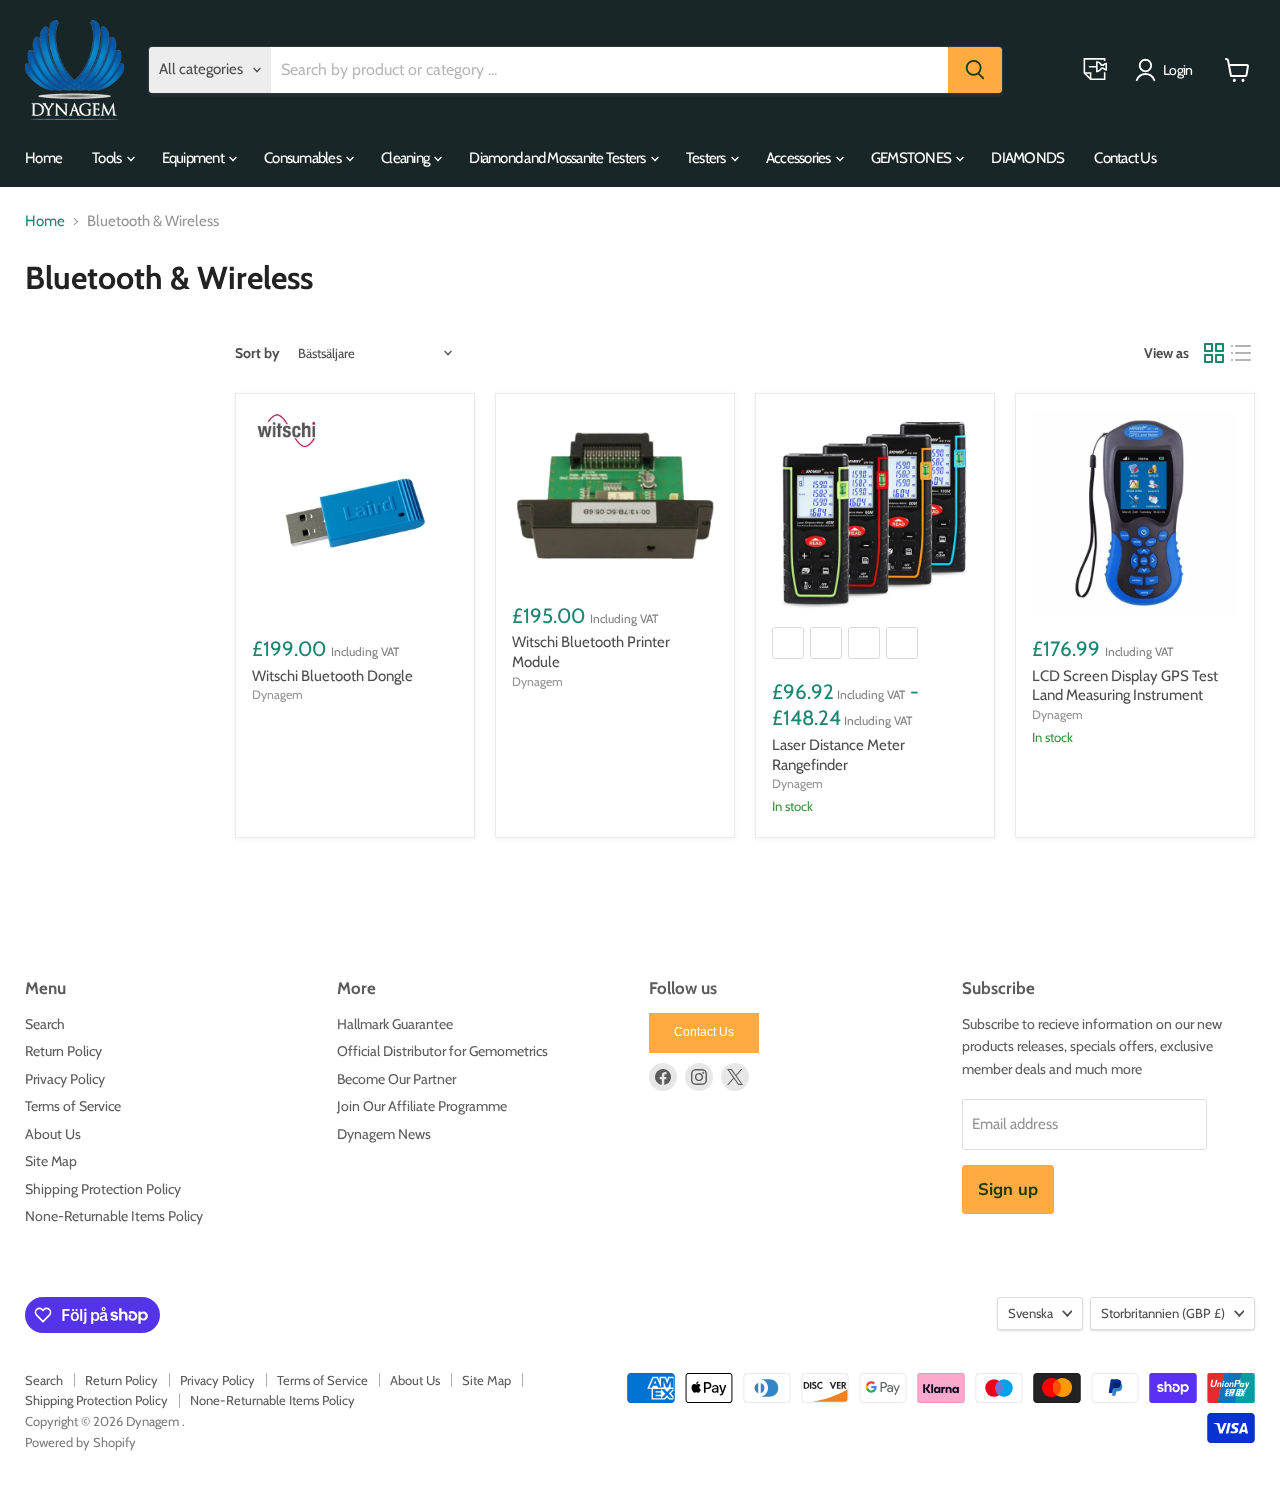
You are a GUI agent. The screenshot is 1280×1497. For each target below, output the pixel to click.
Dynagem (277, 694)
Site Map (51, 1161)
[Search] (975, 70)
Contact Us (1125, 158)
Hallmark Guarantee (395, 1024)
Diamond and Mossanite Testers (558, 158)
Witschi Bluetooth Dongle (332, 676)
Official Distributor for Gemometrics (442, 1051)
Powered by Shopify (80, 1442)
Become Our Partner (396, 1079)
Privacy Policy (65, 1079)
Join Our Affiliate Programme (422, 1106)
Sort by (257, 353)
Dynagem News (384, 1134)
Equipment (194, 158)
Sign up (1008, 1189)
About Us (53, 1134)
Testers (707, 158)
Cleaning (406, 158)
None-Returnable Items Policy (114, 1216)
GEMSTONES (912, 158)
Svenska (1030, 1313)
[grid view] (1214, 353)
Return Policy (63, 1051)
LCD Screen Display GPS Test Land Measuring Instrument (1125, 686)
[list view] (1242, 353)
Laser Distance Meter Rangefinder (838, 755)
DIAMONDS (1027, 158)
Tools (108, 158)
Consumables (303, 158)
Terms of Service (73, 1106)
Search (45, 1024)
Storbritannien (1163, 1313)
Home (43, 158)
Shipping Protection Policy (103, 1189)
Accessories (799, 158)
